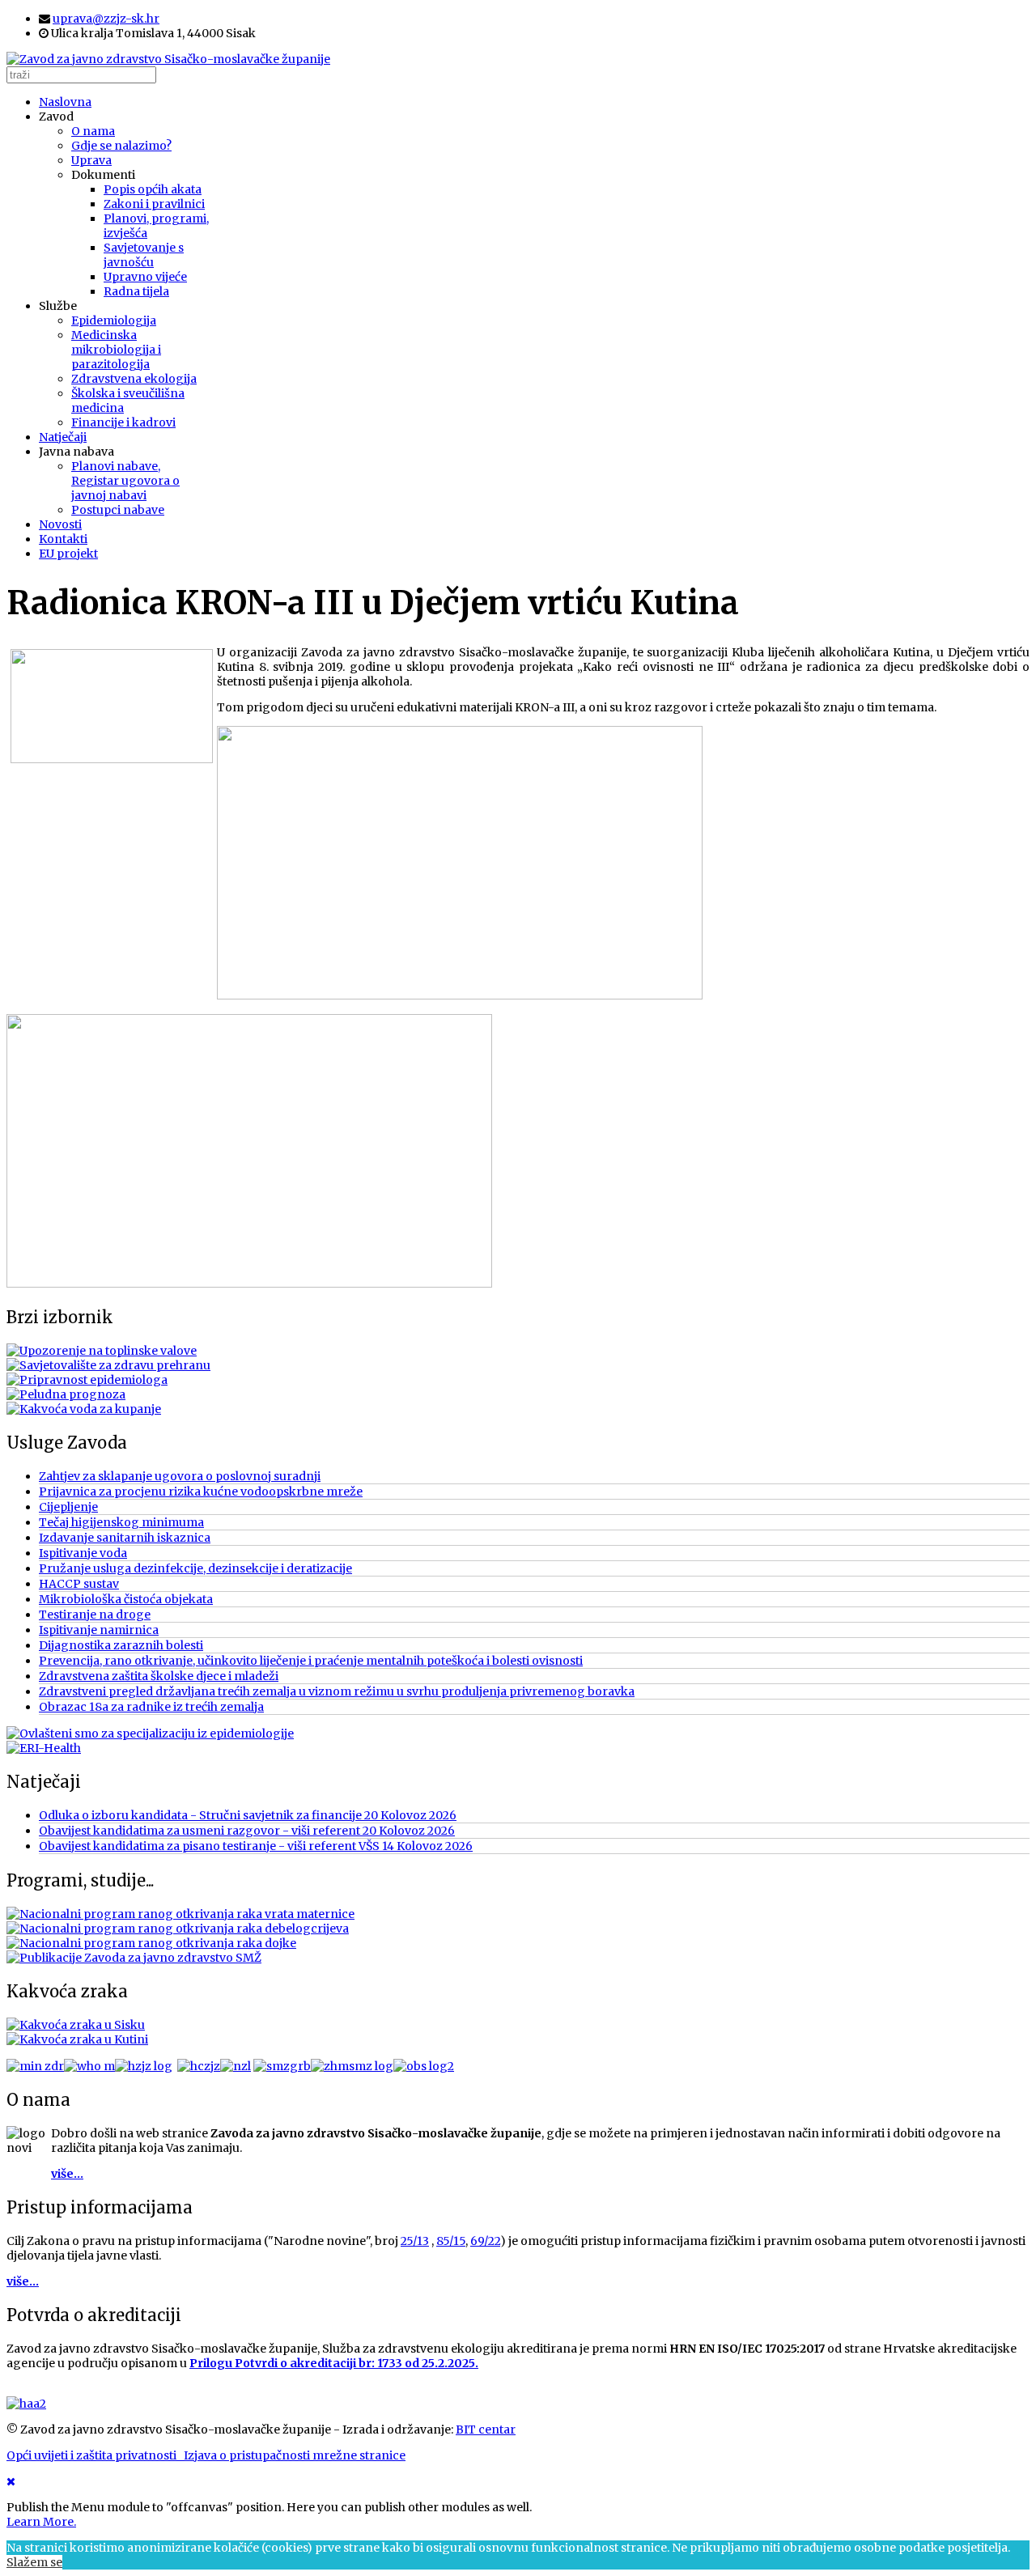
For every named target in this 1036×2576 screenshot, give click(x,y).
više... (67, 2174)
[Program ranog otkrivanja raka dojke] (151, 1943)
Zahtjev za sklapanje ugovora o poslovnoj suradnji (180, 1476)
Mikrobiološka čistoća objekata (126, 1599)
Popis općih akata (153, 189)
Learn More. (41, 2522)
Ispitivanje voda (83, 1553)
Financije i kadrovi (123, 422)
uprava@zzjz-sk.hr (106, 19)
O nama (93, 131)
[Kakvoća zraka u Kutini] (77, 2039)
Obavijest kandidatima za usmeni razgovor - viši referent (247, 1831)
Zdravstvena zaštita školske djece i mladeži (159, 1676)
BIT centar (486, 2430)
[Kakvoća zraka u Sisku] (76, 2025)
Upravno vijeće (145, 277)
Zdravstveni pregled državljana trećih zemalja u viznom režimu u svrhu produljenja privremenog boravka (337, 1691)
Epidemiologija (114, 320)
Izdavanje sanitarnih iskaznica (125, 1538)
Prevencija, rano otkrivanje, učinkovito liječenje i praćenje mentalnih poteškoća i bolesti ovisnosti (311, 1661)
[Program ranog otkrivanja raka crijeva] (178, 1929)
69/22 (485, 2241)
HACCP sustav (79, 1584)
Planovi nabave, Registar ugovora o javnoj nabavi (125, 481)
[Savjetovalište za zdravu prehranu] (108, 1365)
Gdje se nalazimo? (121, 146)
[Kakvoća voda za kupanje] (84, 1409)
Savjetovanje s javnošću (144, 255)
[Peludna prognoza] (66, 1394)
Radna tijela (136, 291)
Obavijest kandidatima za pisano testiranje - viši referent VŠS (256, 1846)
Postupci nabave (118, 510)
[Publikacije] (134, 1958)
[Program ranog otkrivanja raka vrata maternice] (180, 1914)
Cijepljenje (68, 1507)
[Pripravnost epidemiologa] (87, 1380)
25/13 (415, 2241)
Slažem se (34, 2562)
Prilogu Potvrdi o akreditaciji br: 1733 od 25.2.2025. (334, 2363)
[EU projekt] (44, 1748)
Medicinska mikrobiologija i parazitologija (116, 350)
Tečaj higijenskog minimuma (121, 1522)
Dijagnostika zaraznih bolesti (121, 1645)
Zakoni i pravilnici (154, 204)
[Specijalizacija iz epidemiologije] (150, 1734)
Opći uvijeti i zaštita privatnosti (95, 2455)
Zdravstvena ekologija (134, 379)
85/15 (451, 2241)
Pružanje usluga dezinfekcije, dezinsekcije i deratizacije (195, 1568)
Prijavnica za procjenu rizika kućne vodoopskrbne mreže (201, 1492)
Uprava (91, 160)
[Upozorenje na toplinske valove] (102, 1351)
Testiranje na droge (95, 1615)
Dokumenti (103, 175)
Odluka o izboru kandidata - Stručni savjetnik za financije (248, 1815)
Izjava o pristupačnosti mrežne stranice (295, 2455)
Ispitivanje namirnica (99, 1630)
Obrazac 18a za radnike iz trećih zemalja (151, 1707)
